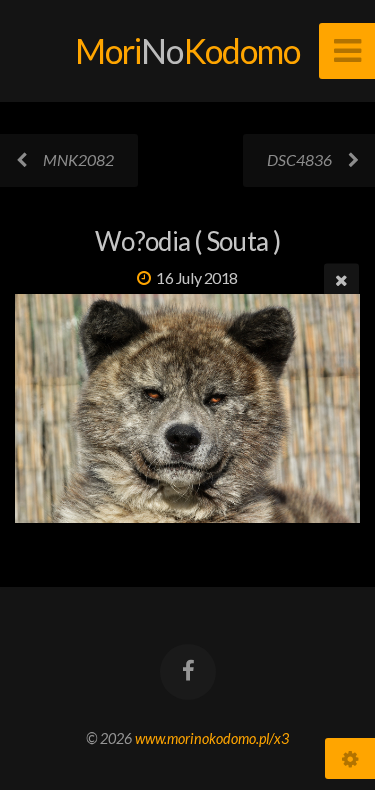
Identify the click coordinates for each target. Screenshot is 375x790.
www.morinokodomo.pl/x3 (212, 738)
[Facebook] (187, 672)
